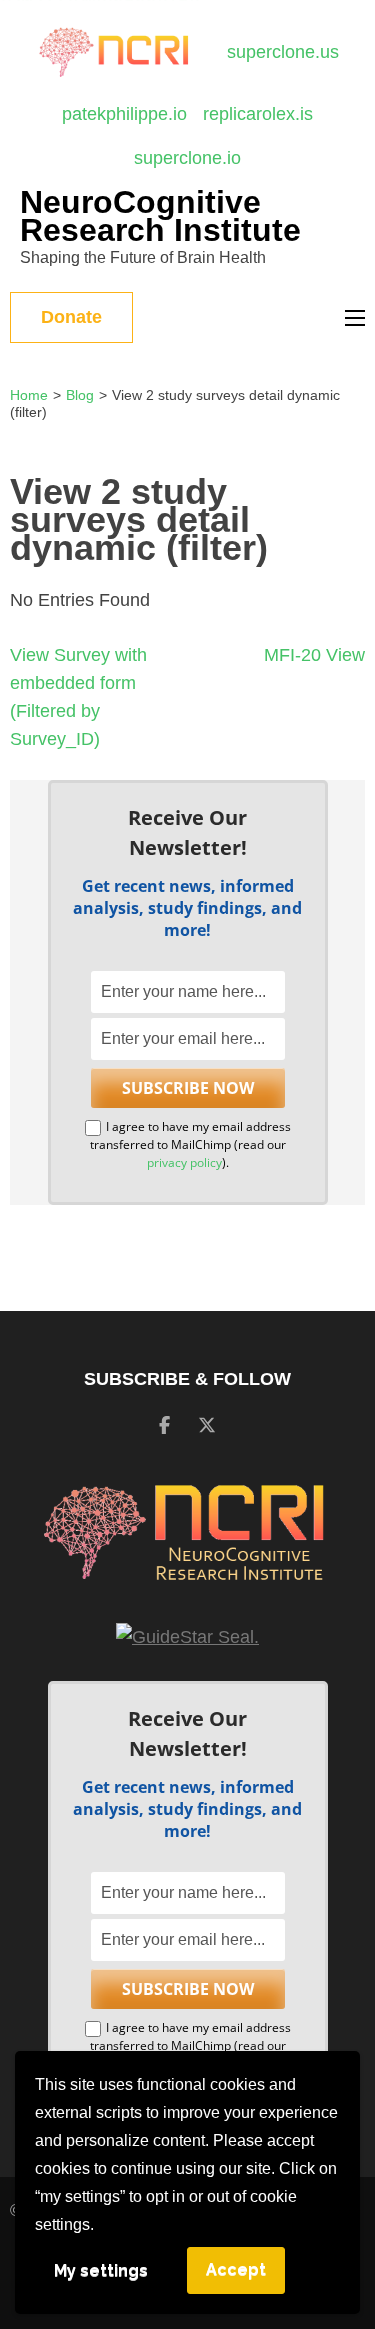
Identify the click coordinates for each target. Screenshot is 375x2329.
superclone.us (283, 52)
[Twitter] (207, 1426)
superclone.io (187, 158)
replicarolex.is (258, 114)
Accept (236, 2269)
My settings (101, 2270)
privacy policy (184, 1162)
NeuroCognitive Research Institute (160, 216)
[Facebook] (164, 1426)
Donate (71, 317)
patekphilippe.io (124, 114)
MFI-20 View (314, 655)
